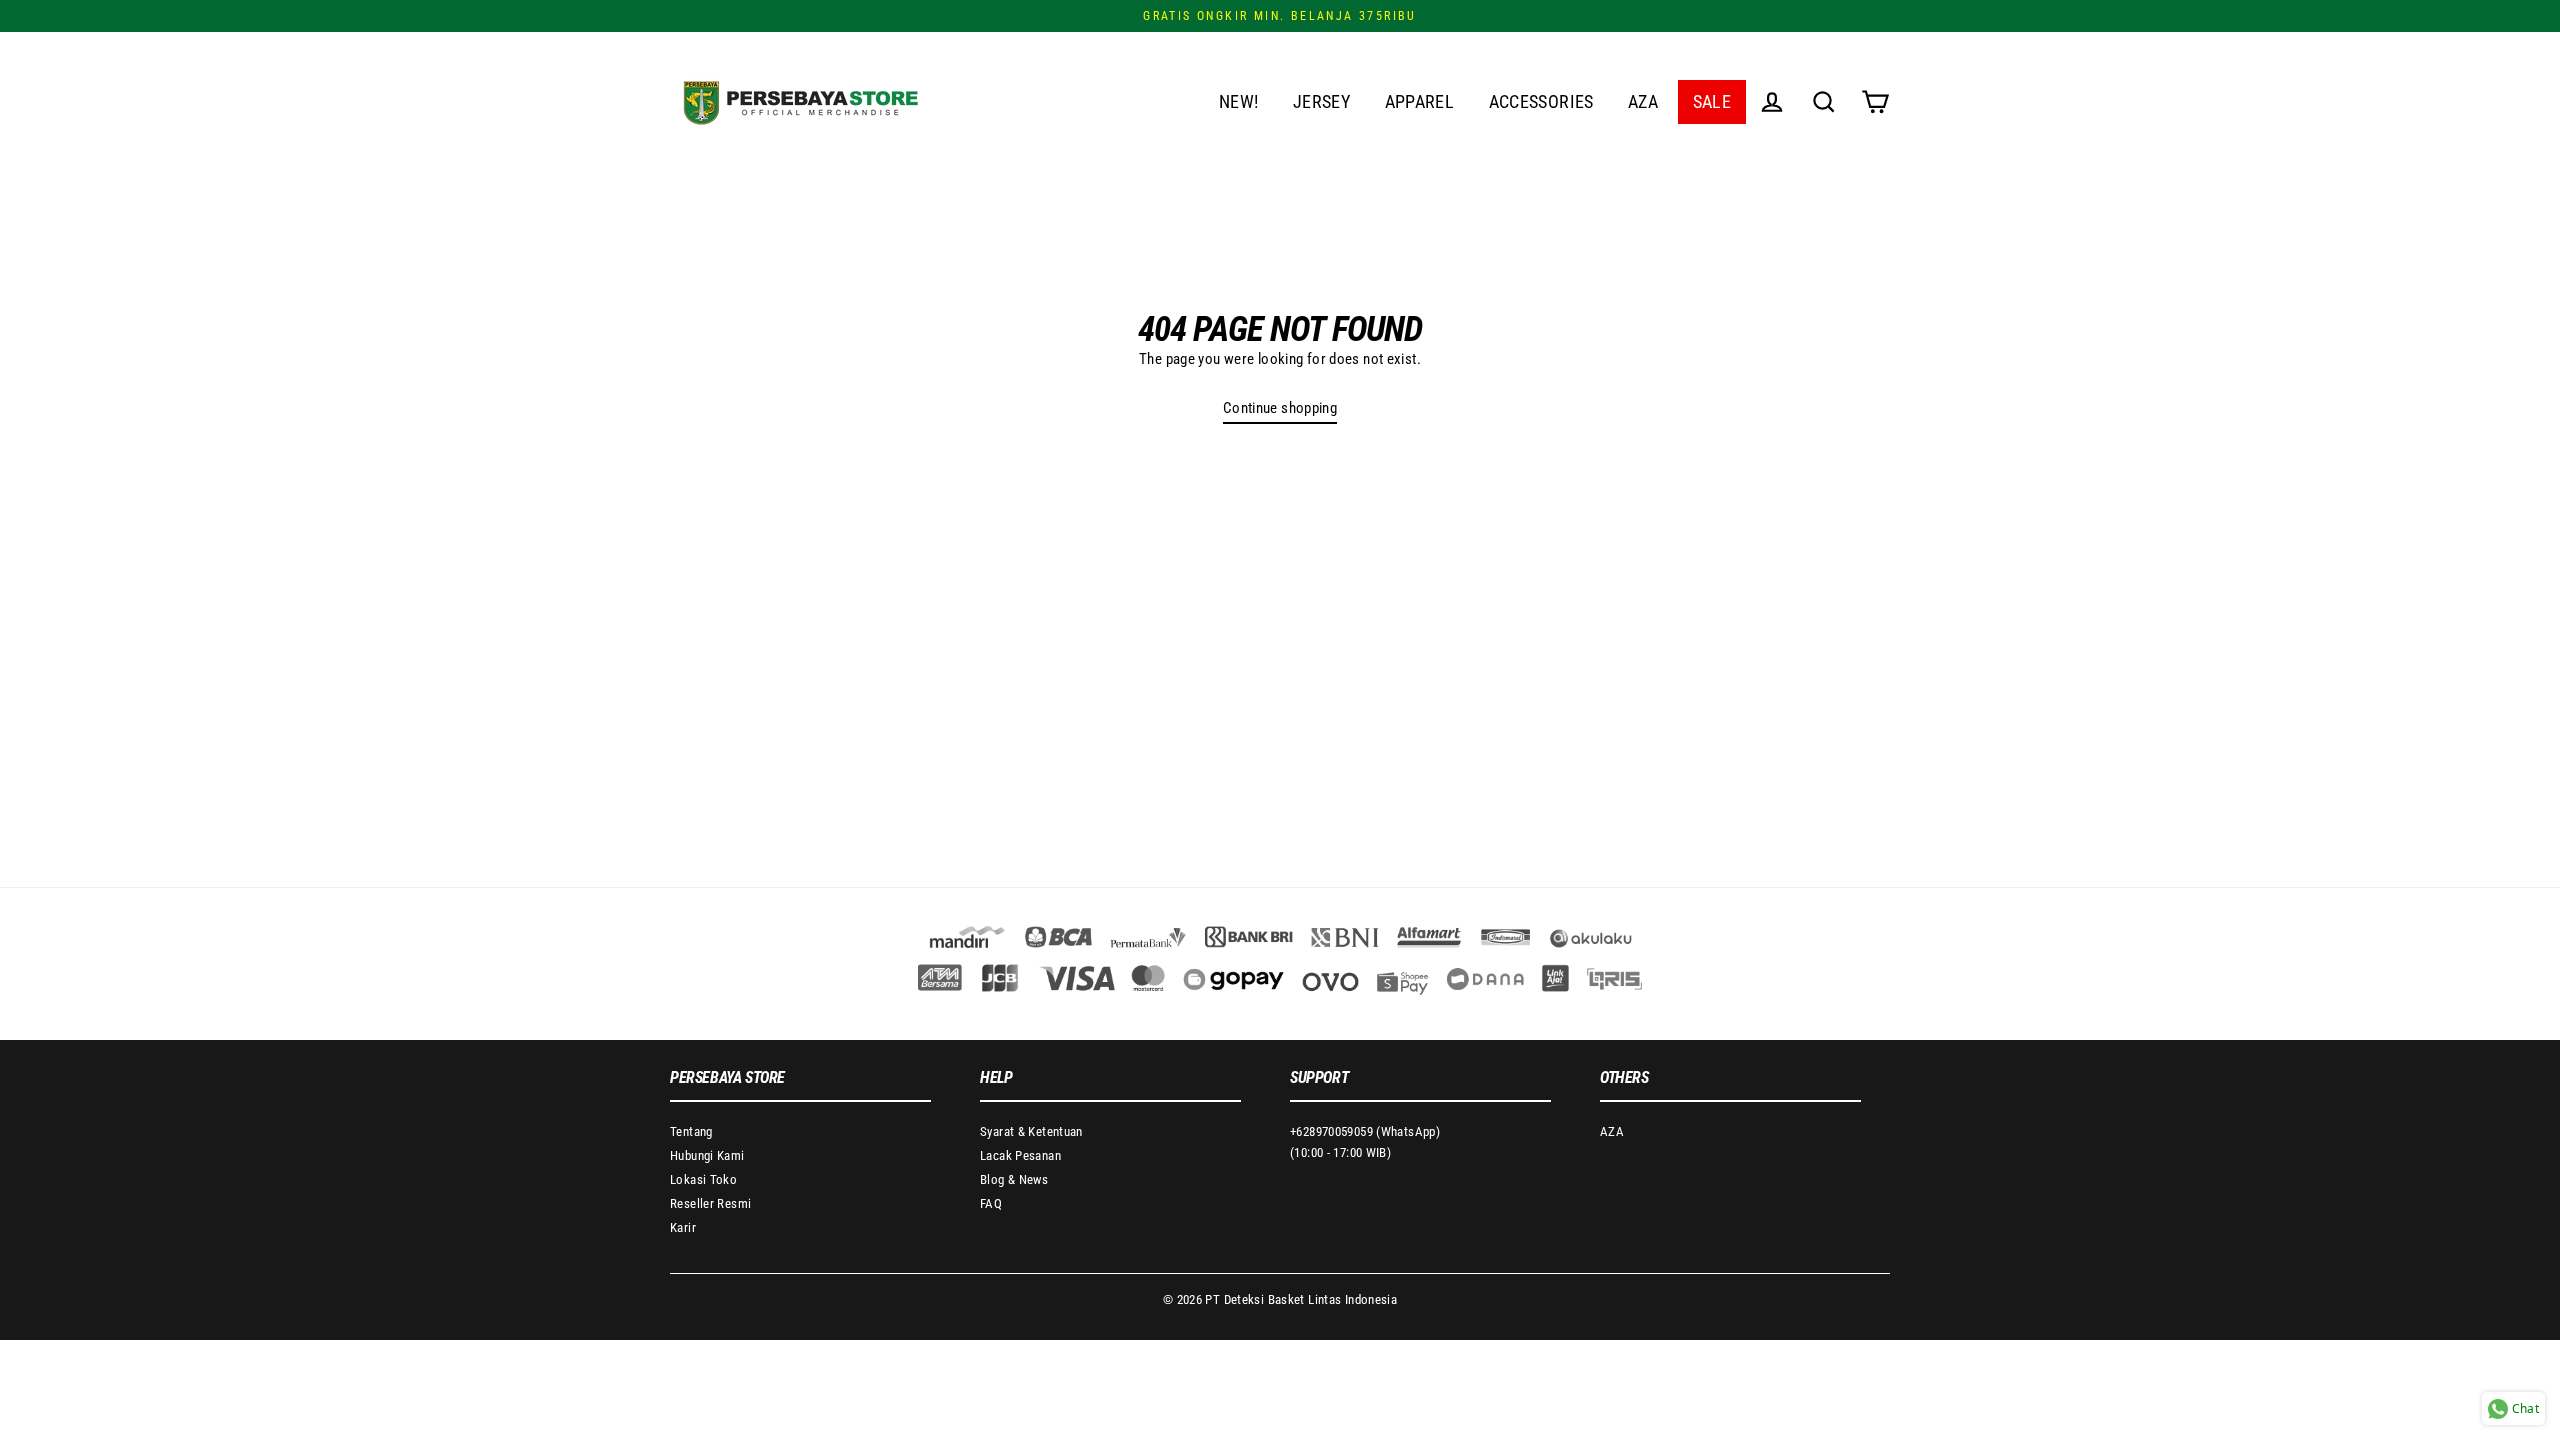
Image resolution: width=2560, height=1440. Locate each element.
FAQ (991, 1203)
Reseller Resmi (710, 1203)
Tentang (691, 1131)
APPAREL (1420, 101)
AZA (1643, 101)
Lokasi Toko (703, 1179)
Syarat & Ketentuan (1031, 1131)
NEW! (1239, 101)
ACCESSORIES (1541, 101)
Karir (683, 1227)
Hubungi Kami (707, 1155)
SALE (1712, 101)
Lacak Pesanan (1020, 1155)
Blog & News (1014, 1179)
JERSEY (1321, 101)
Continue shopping (1280, 408)
